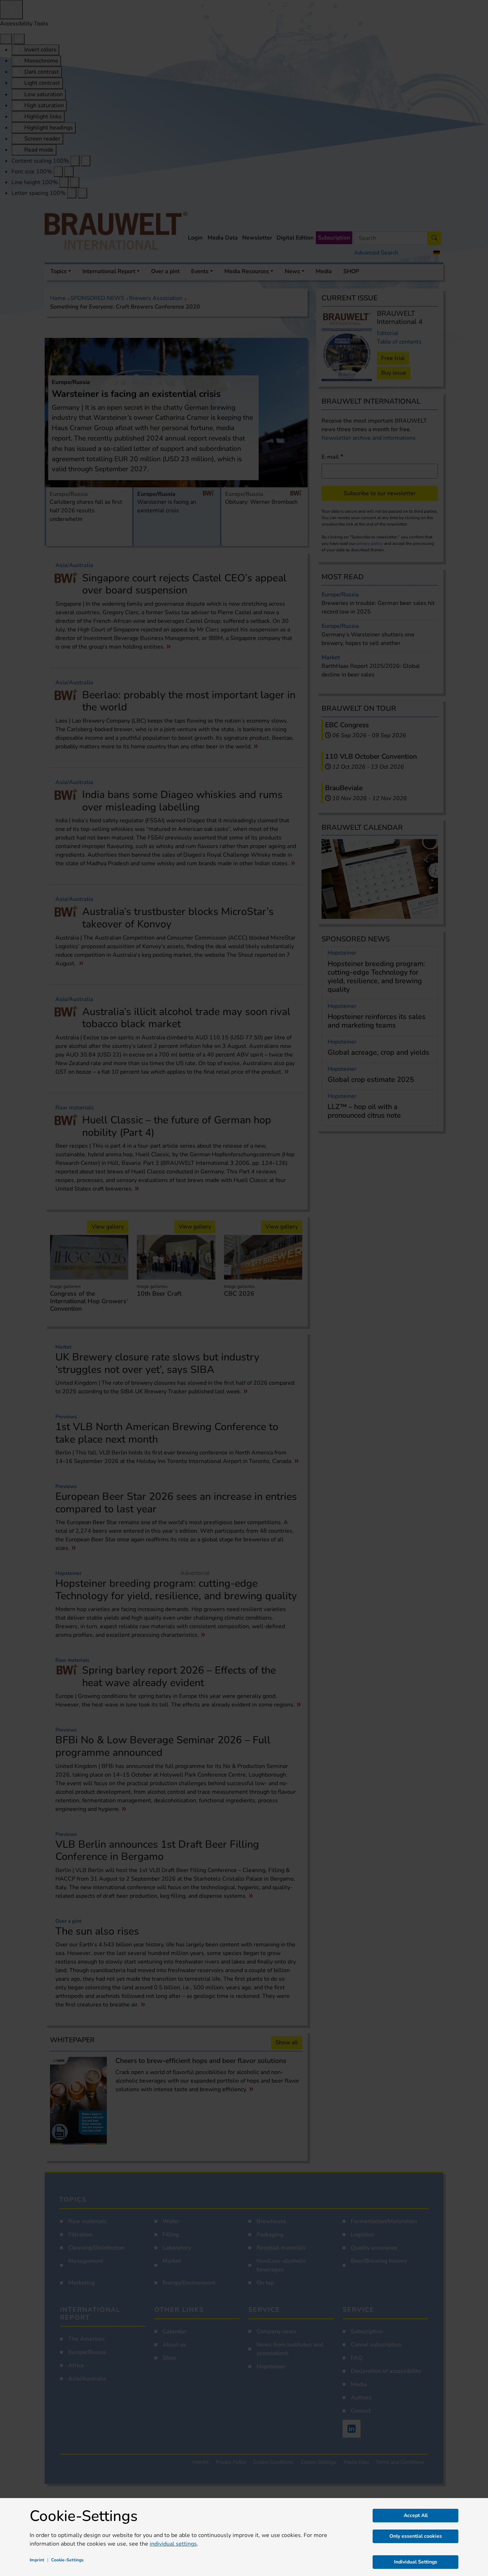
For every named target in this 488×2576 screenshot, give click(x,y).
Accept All (416, 2515)
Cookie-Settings (67, 2560)
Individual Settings (416, 2562)
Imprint (37, 2560)
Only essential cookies (416, 2536)
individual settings (173, 2544)
